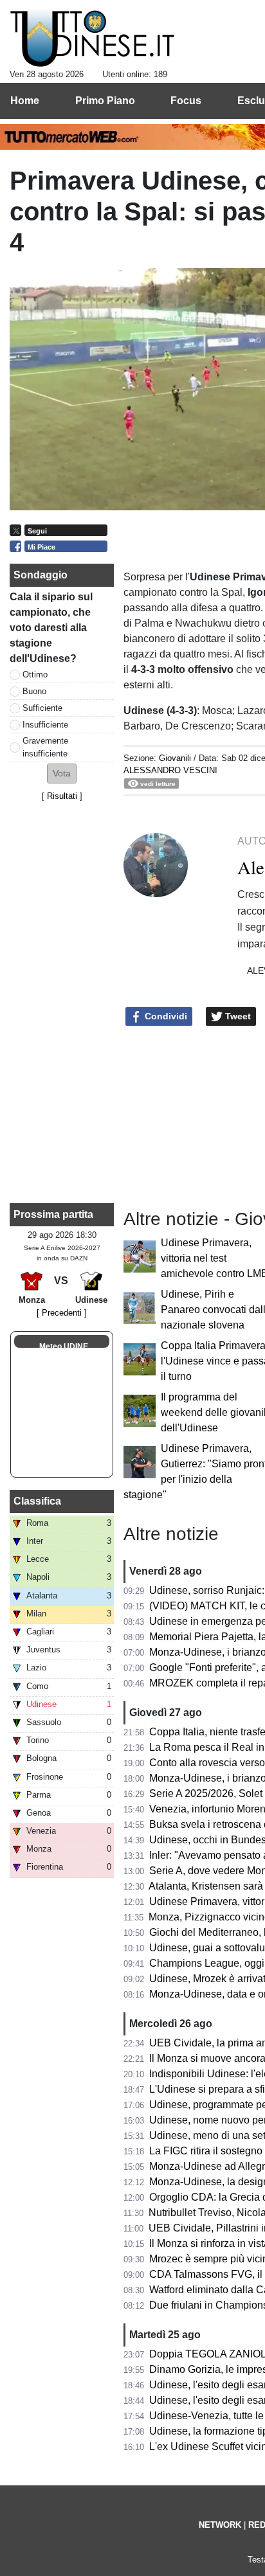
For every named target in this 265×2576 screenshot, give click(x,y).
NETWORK (220, 2525)
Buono (34, 691)
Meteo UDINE (64, 1346)
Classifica (37, 1501)
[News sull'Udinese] (92, 39)
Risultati (62, 796)
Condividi (165, 1016)
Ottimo (35, 675)
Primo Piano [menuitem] (105, 101)
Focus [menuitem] (186, 101)
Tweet (237, 1016)
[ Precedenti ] (62, 1313)
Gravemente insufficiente (45, 747)
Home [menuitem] (25, 101)
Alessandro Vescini (170, 770)
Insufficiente (45, 725)
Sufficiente (42, 708)
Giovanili (175, 758)
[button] (62, 774)
